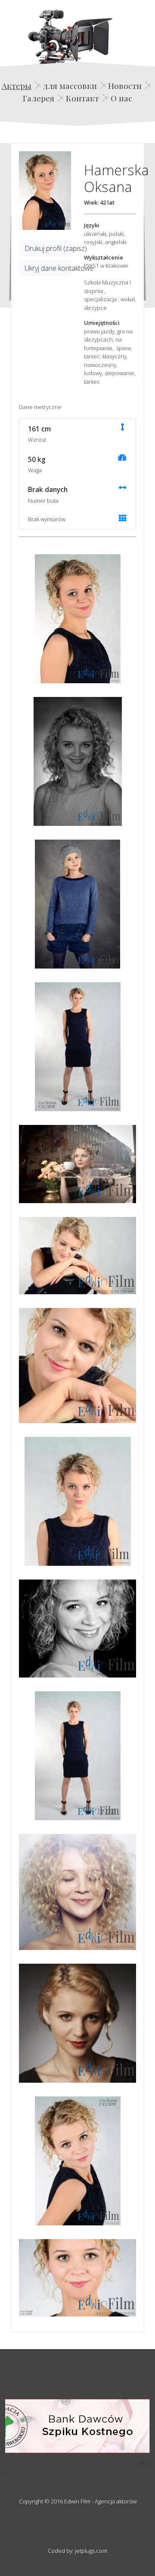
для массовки (70, 86)
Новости (125, 86)
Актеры (17, 86)
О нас (121, 98)
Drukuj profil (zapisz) (48, 248)
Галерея (39, 98)
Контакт (82, 98)
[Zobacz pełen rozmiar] (45, 191)
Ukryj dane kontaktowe (48, 268)
